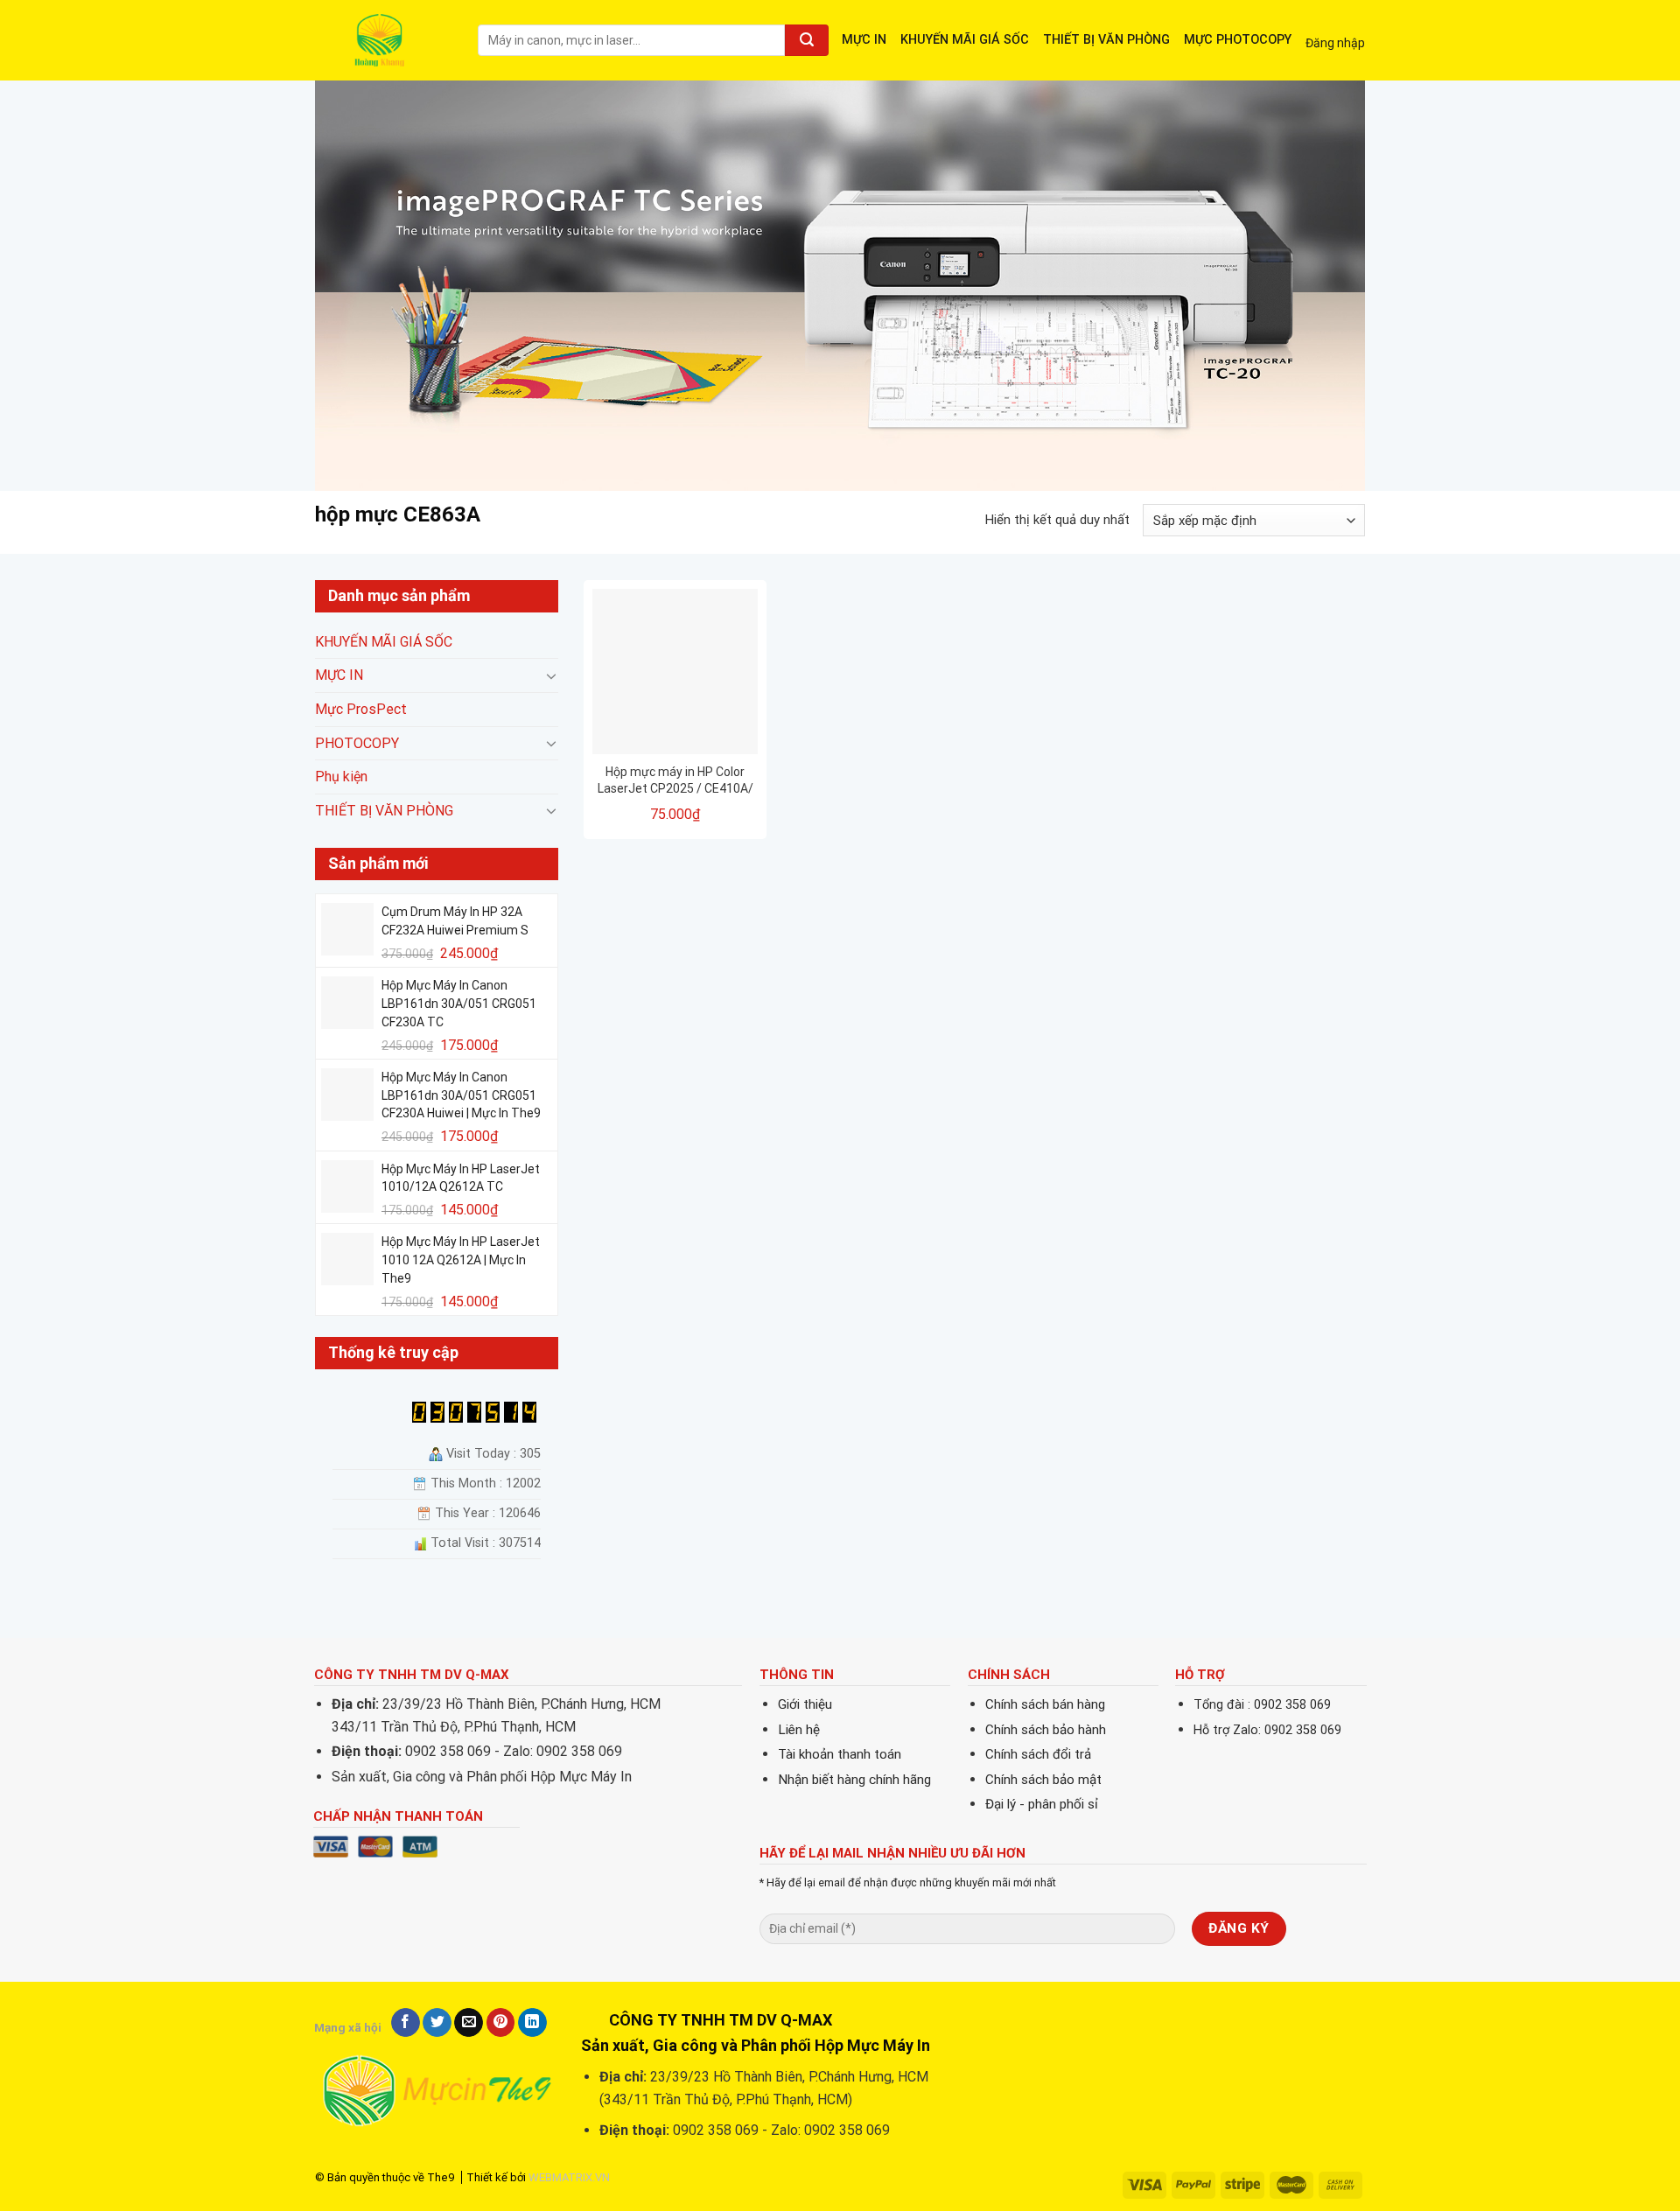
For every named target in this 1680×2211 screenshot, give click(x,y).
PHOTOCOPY (357, 743)
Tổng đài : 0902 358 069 (1262, 1705)
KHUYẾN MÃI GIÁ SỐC (965, 40)
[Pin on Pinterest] (501, 2023)
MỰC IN (864, 40)
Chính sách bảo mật (1043, 1780)
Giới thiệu (805, 1704)
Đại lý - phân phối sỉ (1042, 1804)
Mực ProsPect (361, 709)
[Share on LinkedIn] (532, 2023)
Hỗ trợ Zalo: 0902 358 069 (1267, 1730)
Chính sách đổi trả (1038, 1754)
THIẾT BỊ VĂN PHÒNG (1106, 40)
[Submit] (807, 40)
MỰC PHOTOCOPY (1238, 40)
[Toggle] (551, 675)
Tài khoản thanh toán (840, 1754)
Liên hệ (799, 1730)
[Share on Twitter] (437, 2023)
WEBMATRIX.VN (569, 2177)
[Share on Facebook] (406, 2023)
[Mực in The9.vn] (383, 40)
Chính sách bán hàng (1045, 1704)
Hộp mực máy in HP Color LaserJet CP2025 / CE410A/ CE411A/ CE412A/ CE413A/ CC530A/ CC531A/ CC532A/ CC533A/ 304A (675, 780)
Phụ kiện (341, 777)
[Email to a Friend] (469, 2023)
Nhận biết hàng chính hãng (854, 1780)
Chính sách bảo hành (1046, 1730)
